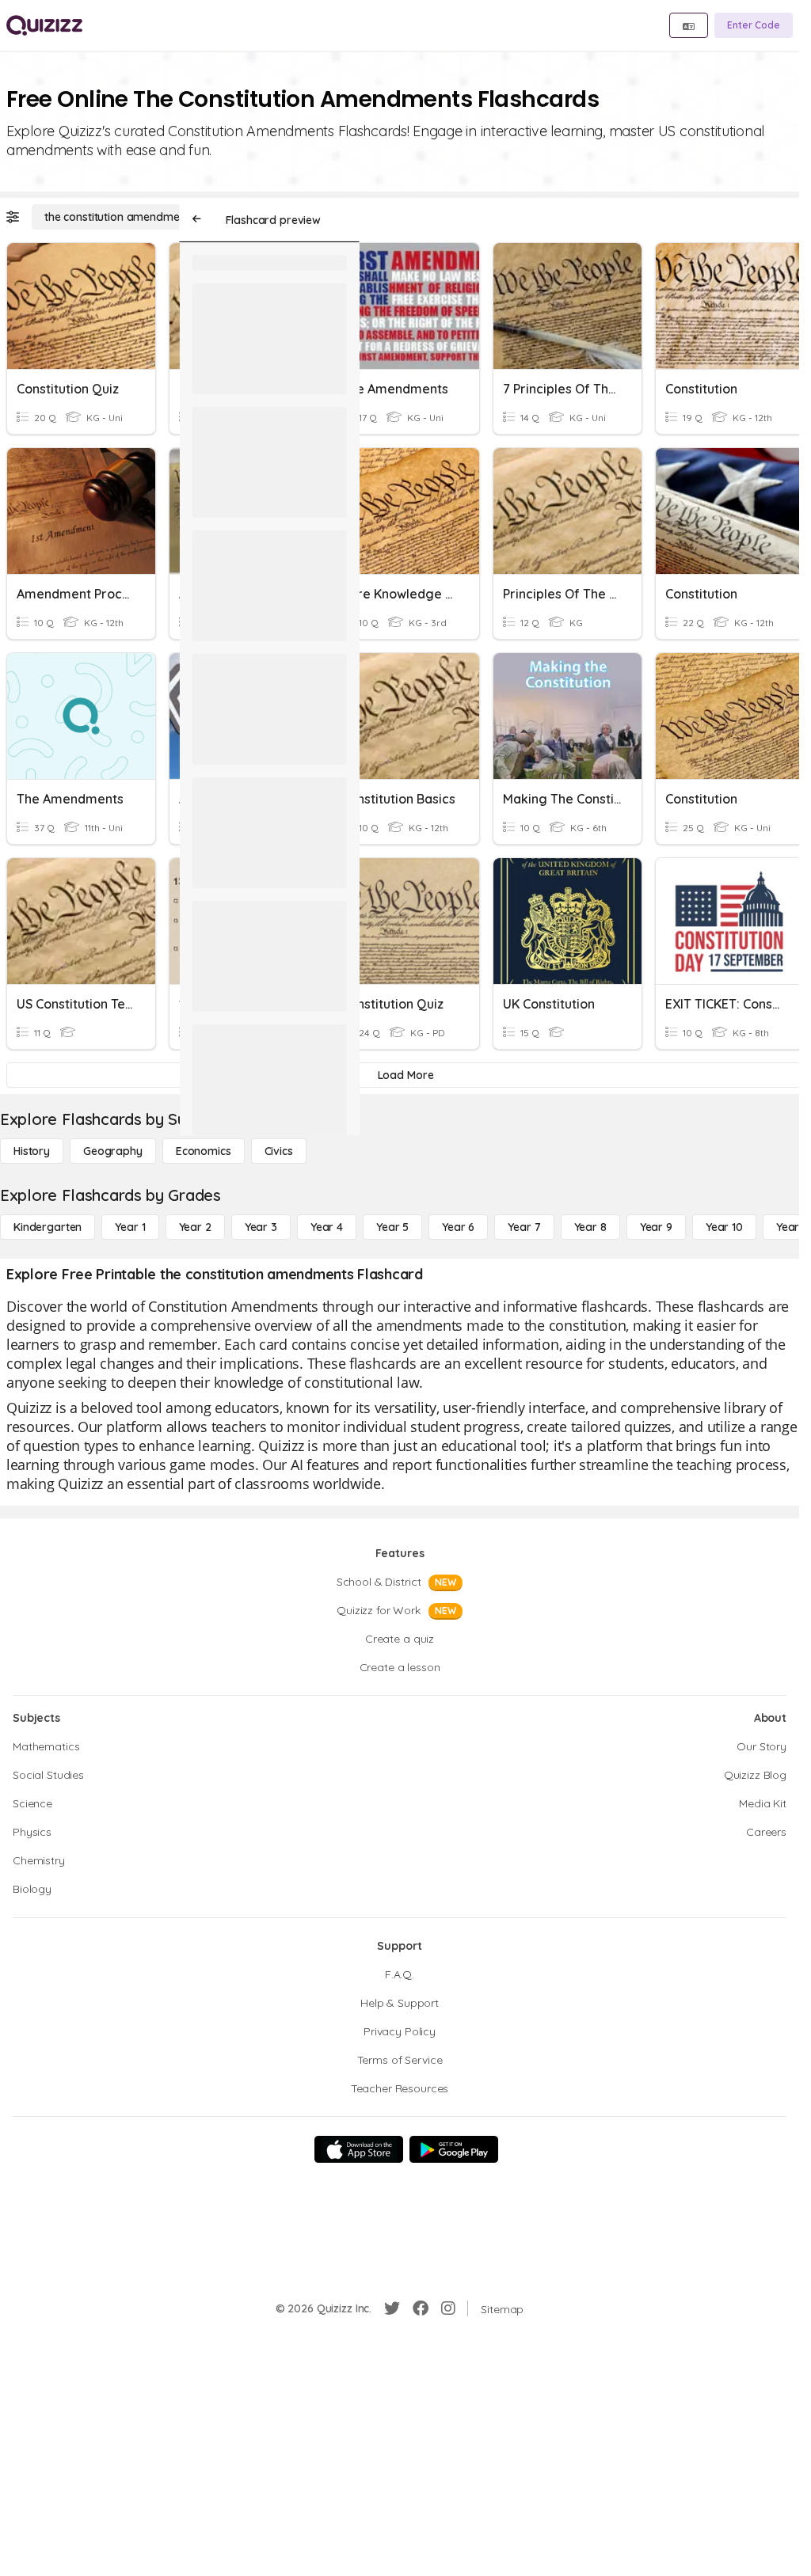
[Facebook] (421, 2308)
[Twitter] (392, 2308)
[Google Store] (454, 2149)
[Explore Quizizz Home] (44, 25)
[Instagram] (448, 2308)
